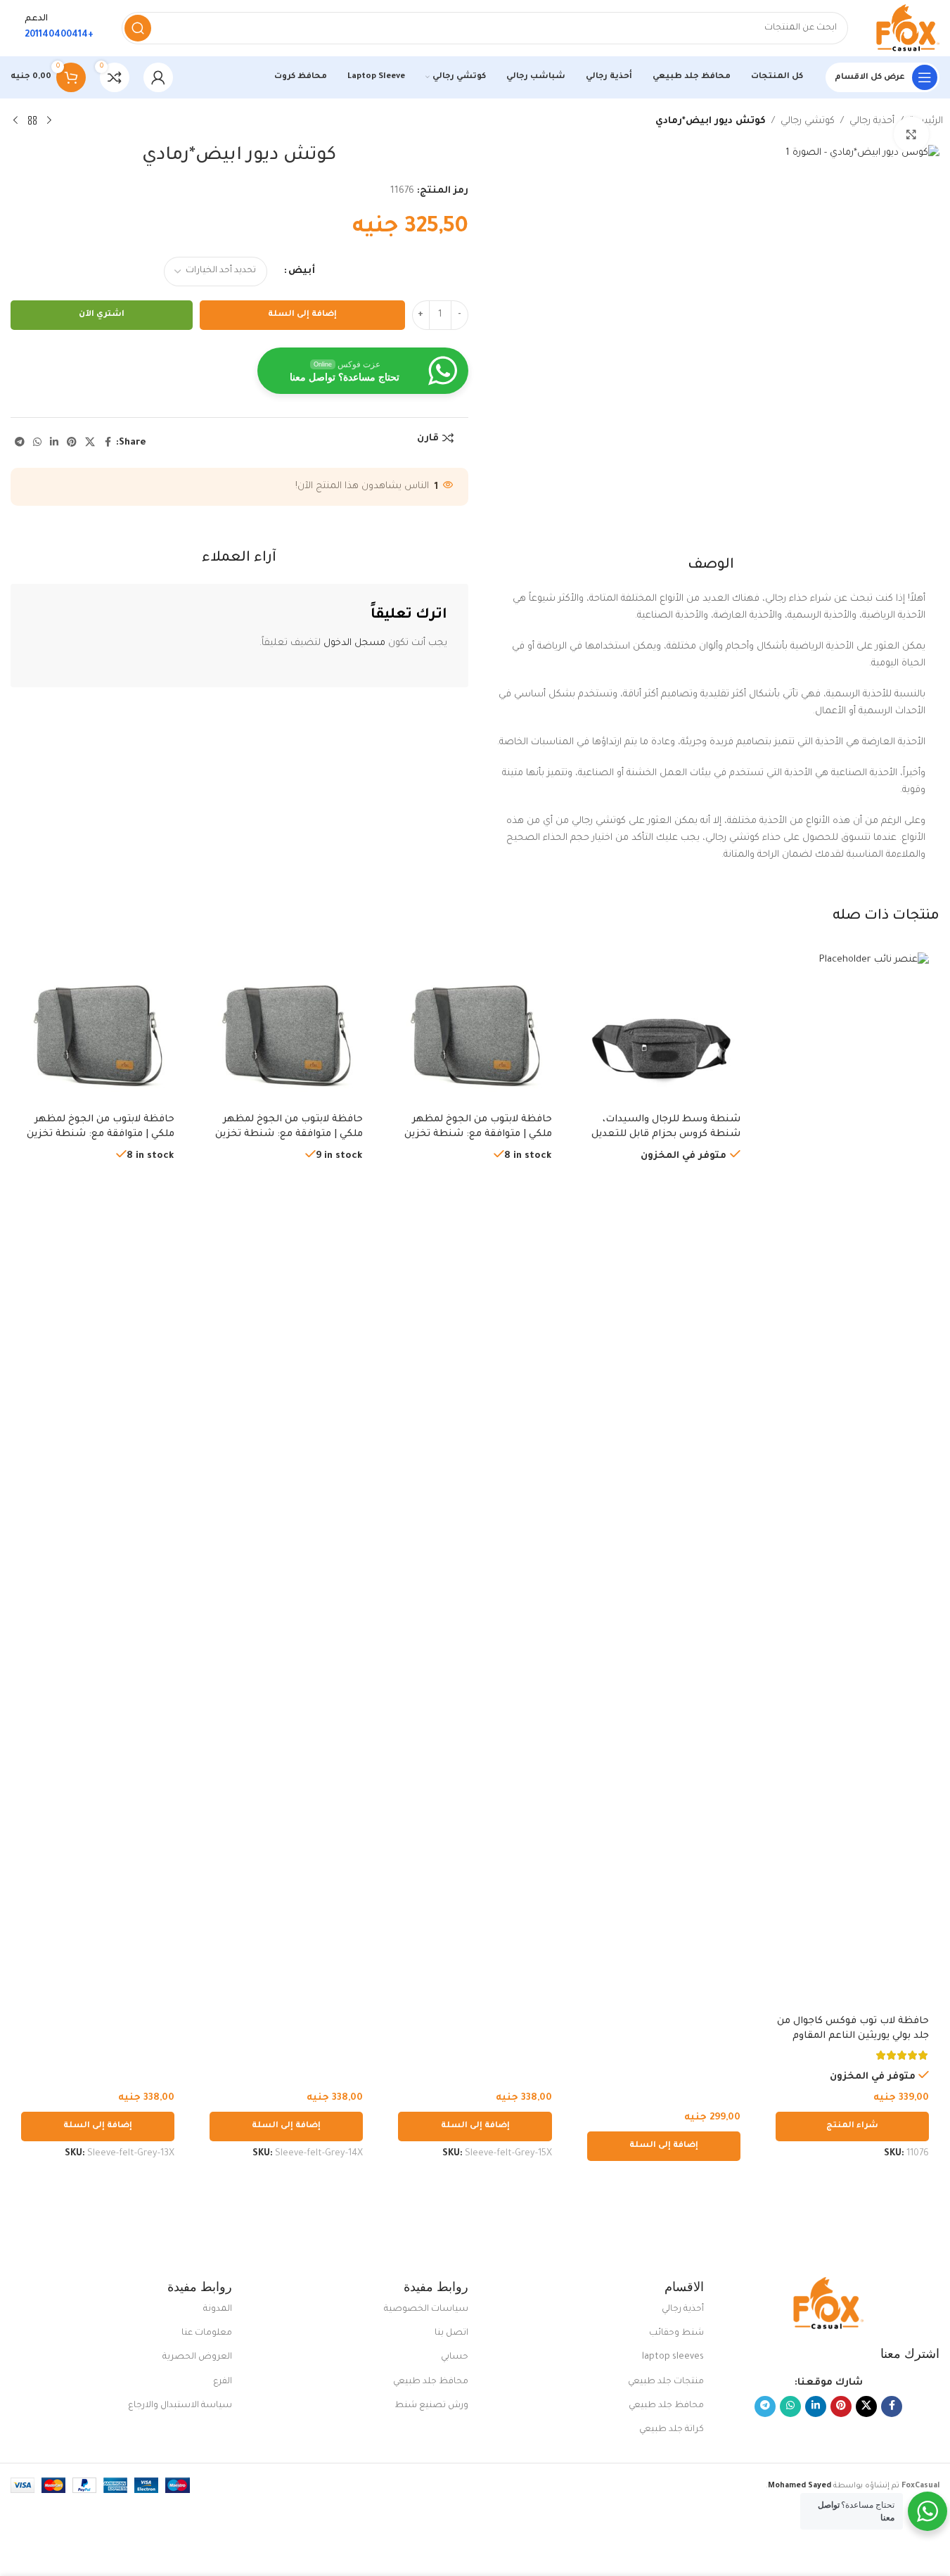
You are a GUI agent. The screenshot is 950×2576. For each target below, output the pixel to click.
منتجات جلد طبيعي (666, 2382)
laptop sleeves (673, 2357)
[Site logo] (908, 28)
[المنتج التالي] (15, 121)
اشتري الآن (102, 315)
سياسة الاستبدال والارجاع (180, 2406)
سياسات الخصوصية (426, 2309)
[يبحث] (138, 28)
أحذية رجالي (872, 121)
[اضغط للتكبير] (911, 134)
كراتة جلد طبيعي (672, 2430)
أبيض (302, 271)
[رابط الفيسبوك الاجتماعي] (108, 443)
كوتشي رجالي (808, 121)
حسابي (454, 2357)
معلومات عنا (207, 2333)
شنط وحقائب (676, 2333)
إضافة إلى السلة (302, 315)
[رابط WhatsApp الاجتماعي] (37, 443)
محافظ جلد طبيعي (666, 2406)
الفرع (223, 2382)
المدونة (218, 2309)
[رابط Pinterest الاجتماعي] (72, 443)
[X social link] (90, 443)
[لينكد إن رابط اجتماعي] (54, 443)
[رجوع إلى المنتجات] (32, 121)
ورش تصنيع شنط (431, 2406)
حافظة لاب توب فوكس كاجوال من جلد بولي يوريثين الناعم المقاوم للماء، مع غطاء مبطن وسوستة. (853, 2036)
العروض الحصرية (197, 2357)
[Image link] (828, 2304)
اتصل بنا (451, 2333)
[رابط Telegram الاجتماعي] (20, 443)
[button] (664, 2146)
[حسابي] (158, 77)
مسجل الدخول (354, 643)
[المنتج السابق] (49, 121)
